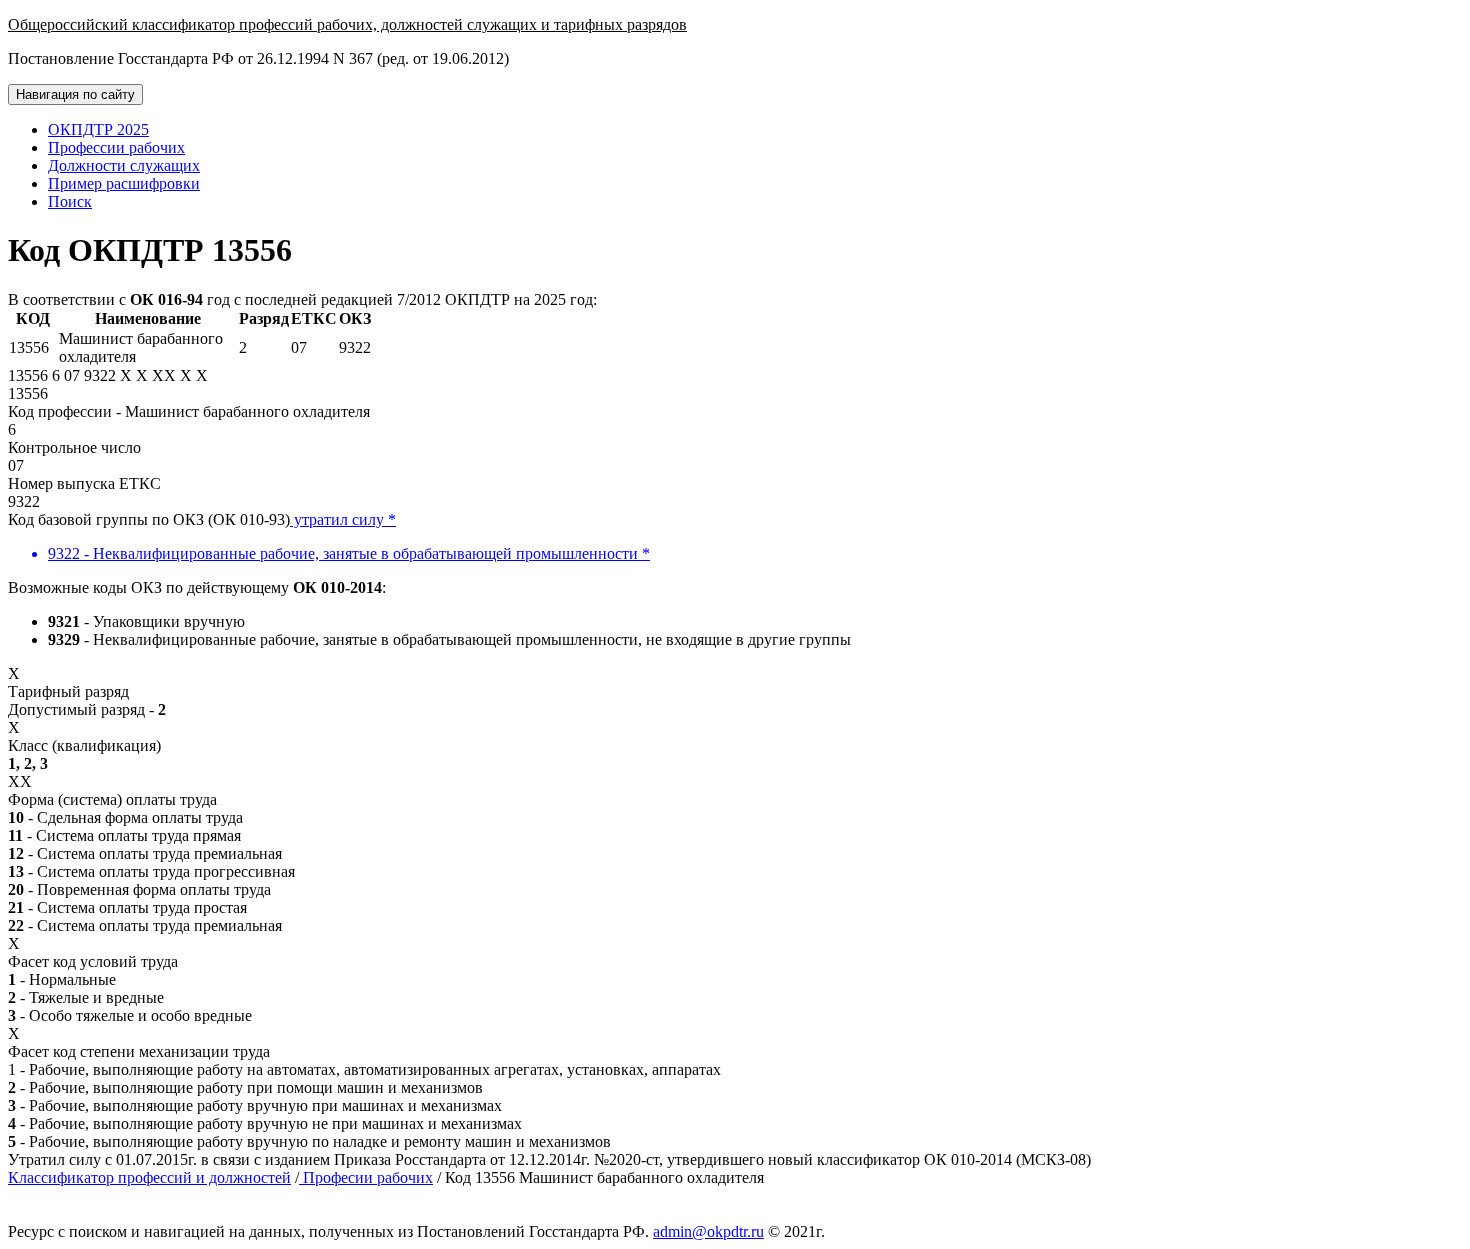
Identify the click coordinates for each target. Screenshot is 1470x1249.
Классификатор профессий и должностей (149, 1177)
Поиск (70, 201)
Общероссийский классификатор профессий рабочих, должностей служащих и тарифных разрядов (347, 24)
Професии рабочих (366, 1177)
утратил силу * (343, 519)
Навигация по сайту (75, 94)
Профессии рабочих (116, 147)
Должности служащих (124, 165)
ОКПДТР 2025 (98, 129)
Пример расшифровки (124, 183)
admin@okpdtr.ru (708, 1231)
